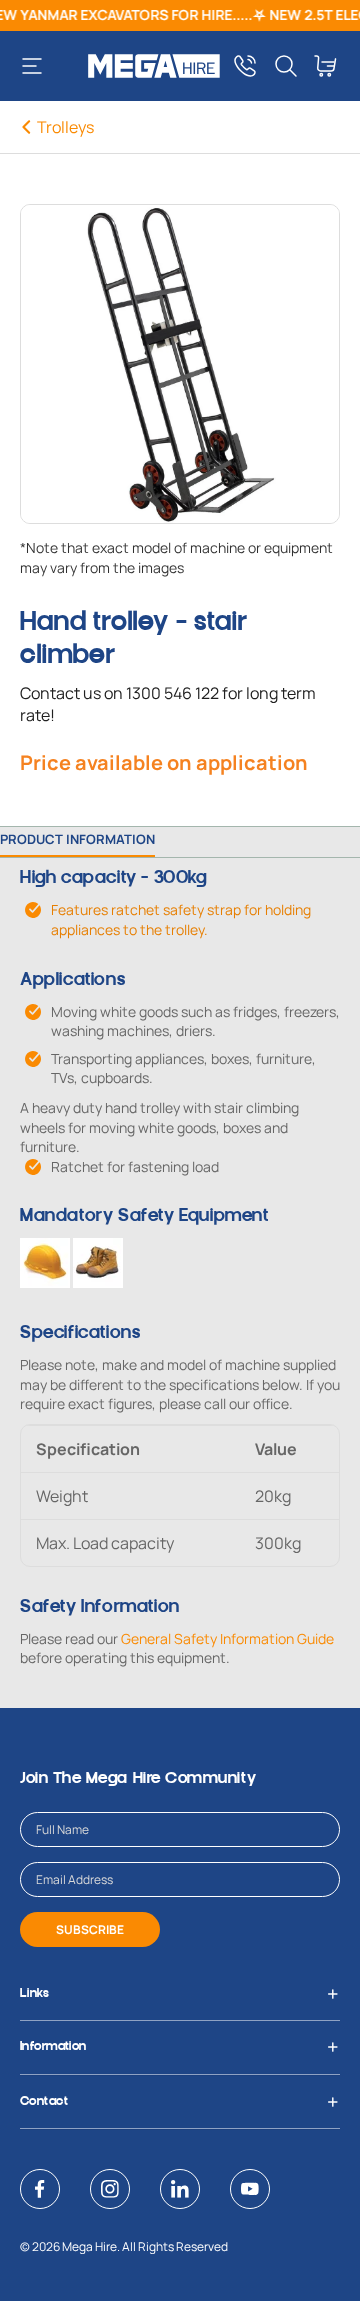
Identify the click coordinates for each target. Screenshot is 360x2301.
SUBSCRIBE (90, 1929)
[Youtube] (250, 2189)
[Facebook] (40, 2189)
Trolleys (65, 127)
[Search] (286, 66)
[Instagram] (110, 2189)
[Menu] (39, 66)
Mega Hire (89, 2246)
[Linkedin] (180, 2189)
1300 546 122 (172, 693)
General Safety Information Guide (227, 1638)
